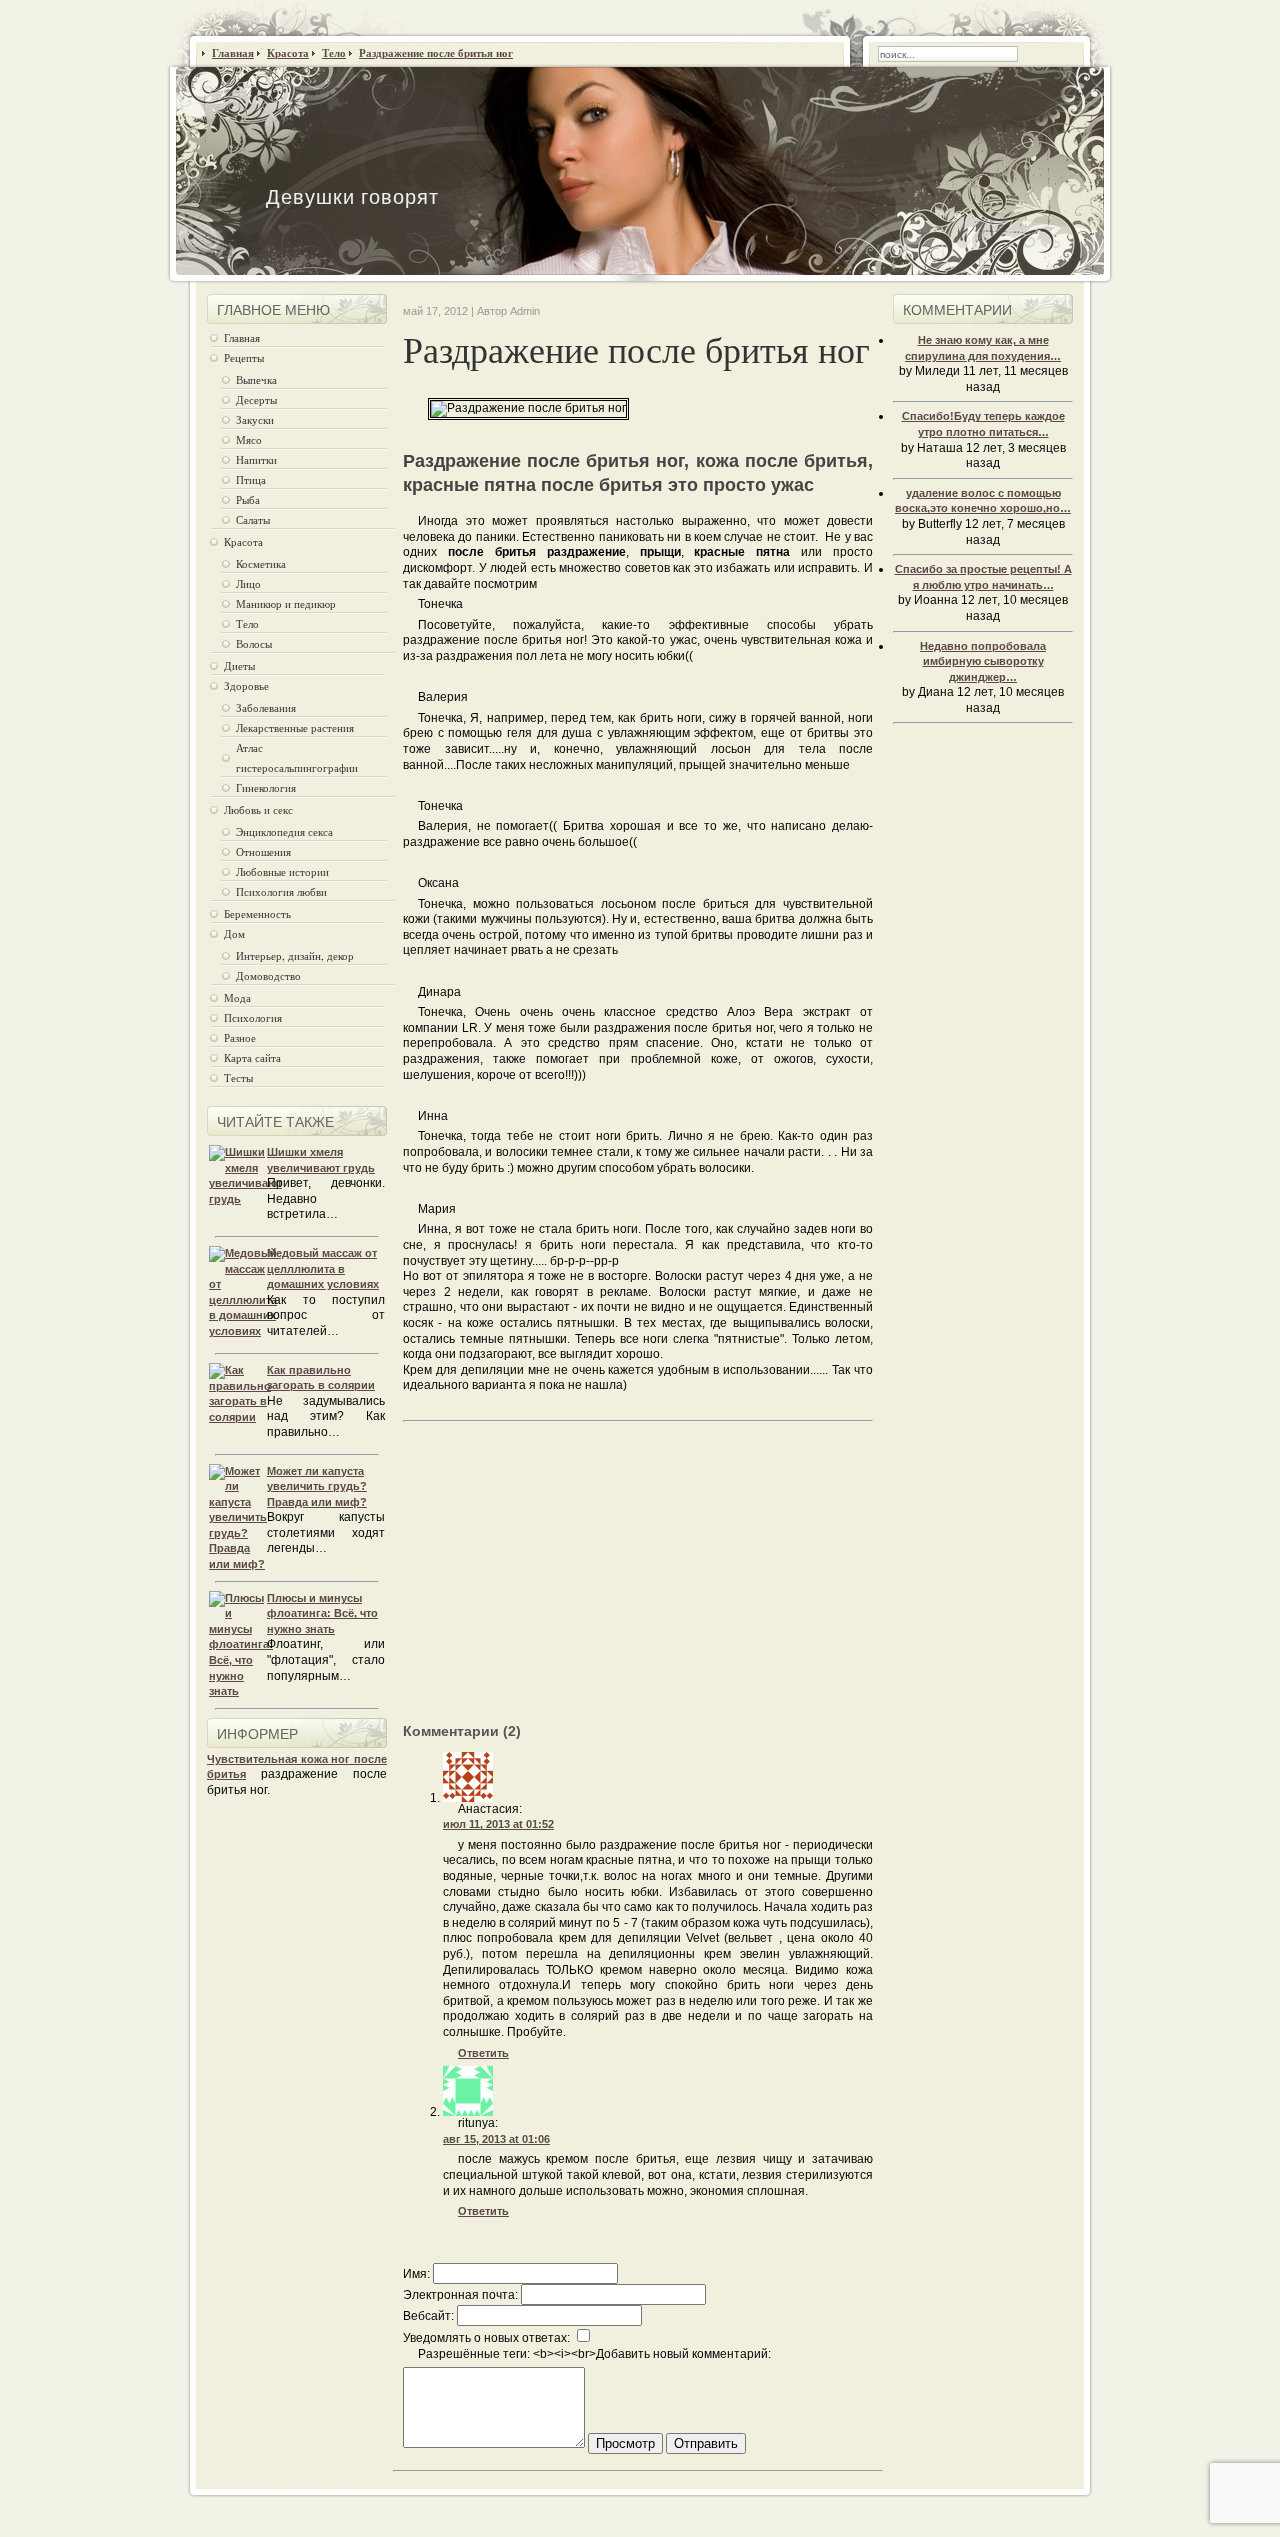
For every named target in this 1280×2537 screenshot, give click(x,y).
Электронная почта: (460, 2295)
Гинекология (266, 787)
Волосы (254, 643)
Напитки (256, 459)
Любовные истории (282, 871)
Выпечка (256, 379)
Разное (240, 1037)
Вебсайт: (428, 2316)
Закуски (255, 419)
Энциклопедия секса (284, 831)
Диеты (239, 665)
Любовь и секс (258, 809)
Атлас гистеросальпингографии (297, 757)
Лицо (248, 583)
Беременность (257, 913)
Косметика (261, 563)
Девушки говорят (352, 196)
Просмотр (625, 2443)
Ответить (483, 2053)
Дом (234, 933)
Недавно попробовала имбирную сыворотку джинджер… (983, 661)
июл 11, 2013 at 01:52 (498, 1824)
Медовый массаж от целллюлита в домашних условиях (323, 1268)
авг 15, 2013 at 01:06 (496, 2139)
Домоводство (268, 975)
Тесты (238, 1077)
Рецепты (244, 357)
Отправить (706, 2443)
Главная (242, 337)
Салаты (253, 519)
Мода (237, 997)
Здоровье (246, 685)
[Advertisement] (571, 1584)
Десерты (256, 399)
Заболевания (266, 707)
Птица (251, 479)
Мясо (249, 439)
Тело (247, 623)
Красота (243, 541)
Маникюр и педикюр (286, 603)
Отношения (263, 851)
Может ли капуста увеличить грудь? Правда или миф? (317, 1486)
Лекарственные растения (295, 727)
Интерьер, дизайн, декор (295, 955)
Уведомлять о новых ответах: (486, 2338)
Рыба (248, 499)
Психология (253, 1017)
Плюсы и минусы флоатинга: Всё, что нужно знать (322, 1613)
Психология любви (281, 891)
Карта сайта (252, 1057)
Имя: (416, 2274)
